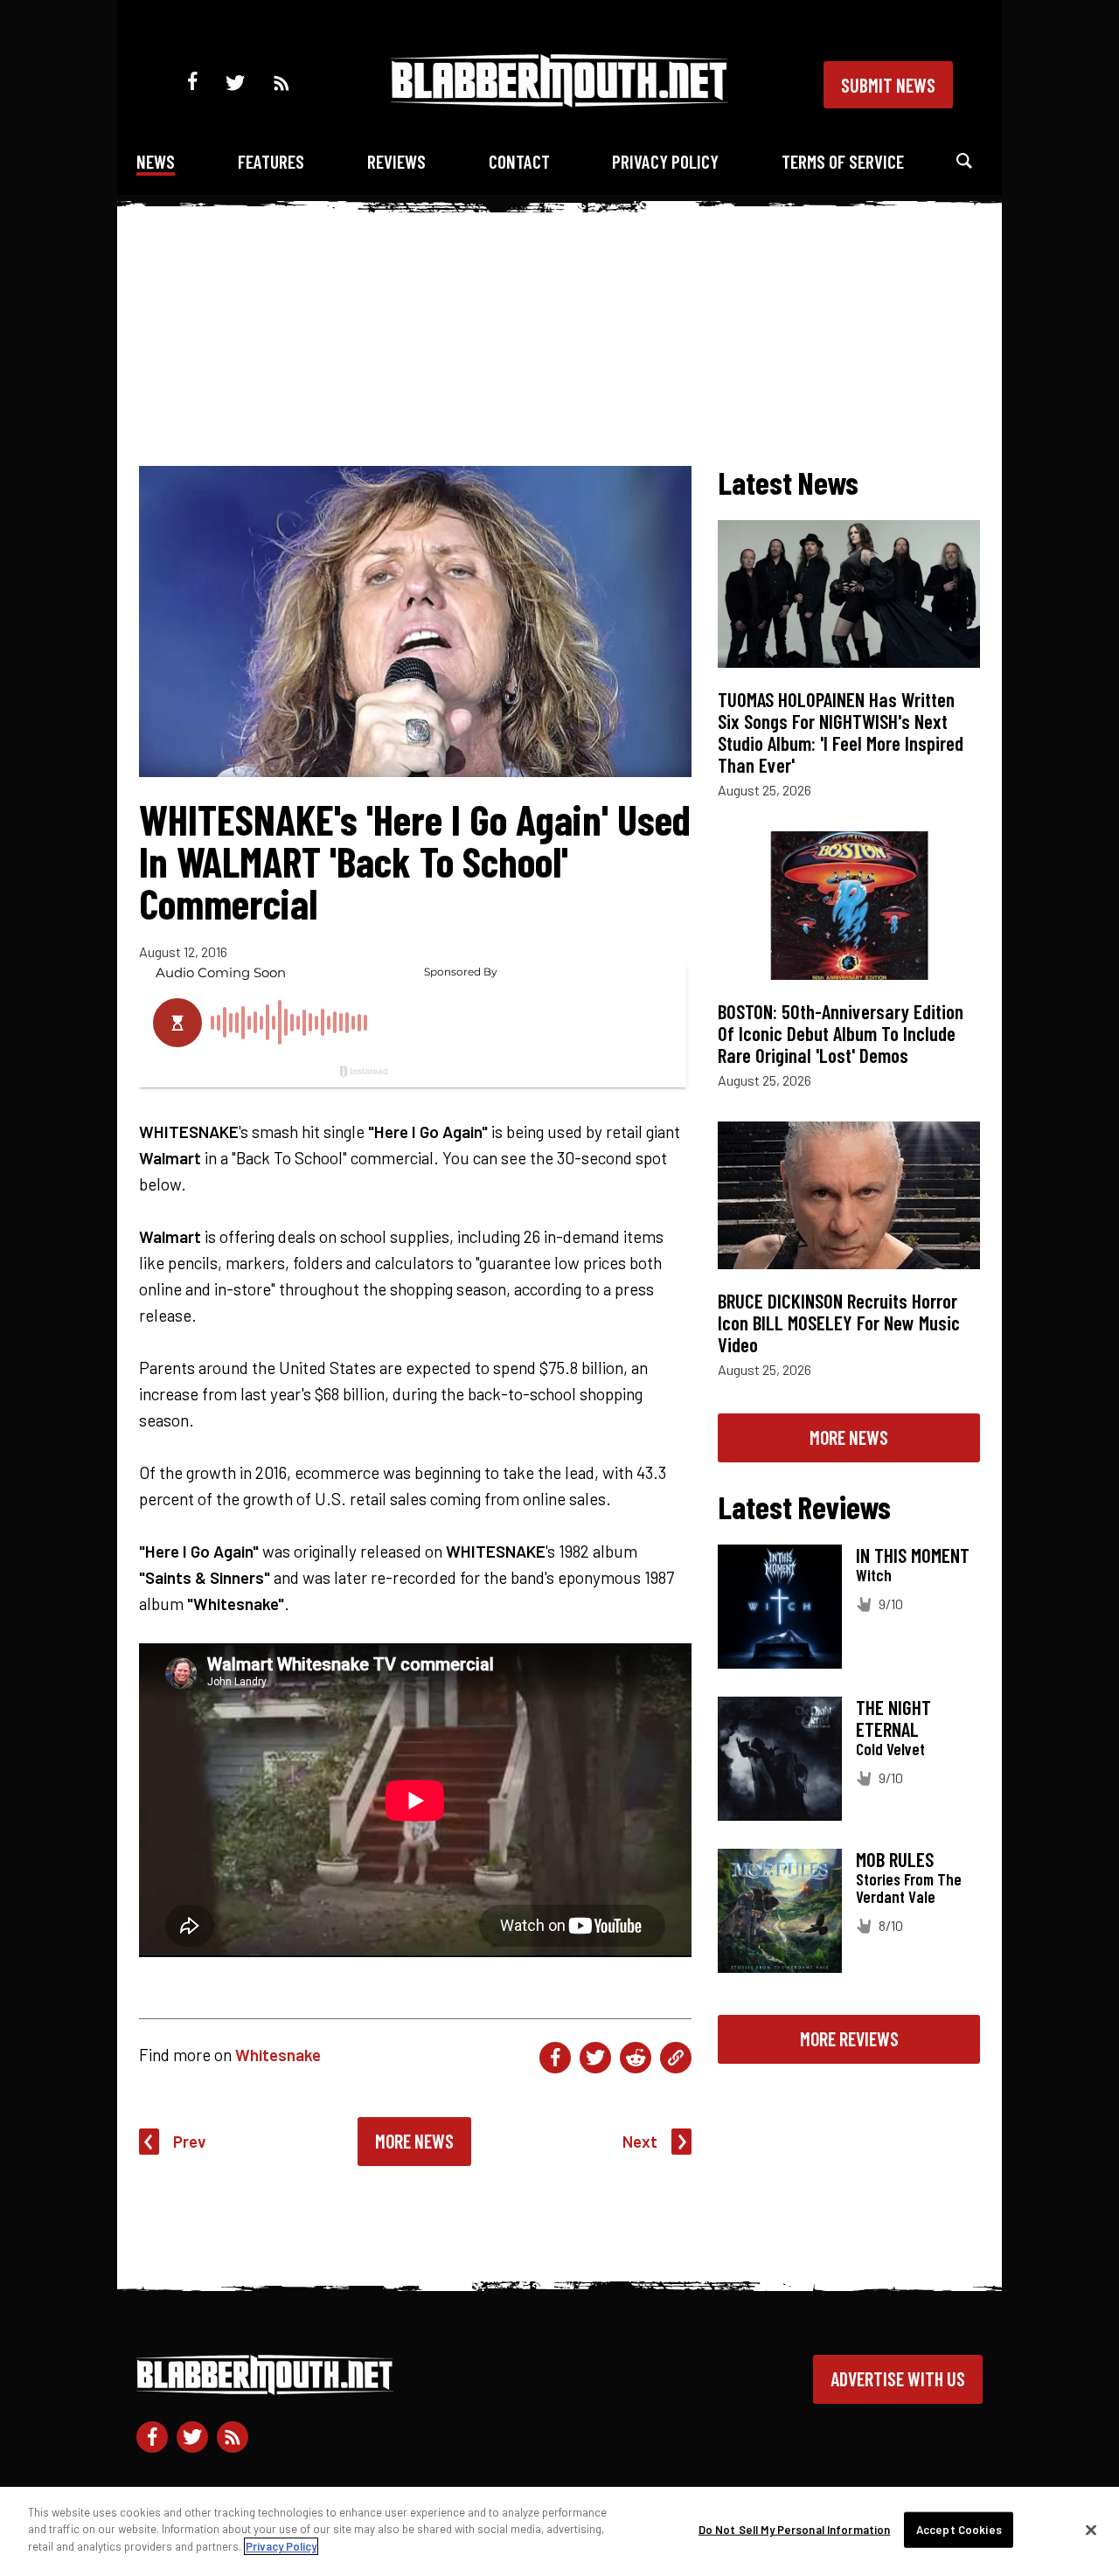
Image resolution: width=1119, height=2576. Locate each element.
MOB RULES (895, 1859)
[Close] (1091, 2531)
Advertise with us (898, 2378)
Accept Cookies (959, 2530)
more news (849, 1437)
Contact (519, 161)
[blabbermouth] (559, 101)
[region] (559, 2531)
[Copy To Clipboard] (676, 2058)
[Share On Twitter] (595, 2058)
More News (414, 2141)
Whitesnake (278, 2055)
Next (640, 2141)
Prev (190, 2141)
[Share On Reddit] (636, 2058)
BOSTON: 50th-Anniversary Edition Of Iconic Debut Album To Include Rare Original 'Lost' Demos (841, 1033)
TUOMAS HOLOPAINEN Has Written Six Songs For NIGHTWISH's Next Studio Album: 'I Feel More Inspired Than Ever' (841, 732)
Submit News (888, 85)
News (156, 161)
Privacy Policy (665, 161)
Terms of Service (843, 161)
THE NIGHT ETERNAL (893, 1718)
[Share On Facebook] (555, 2058)
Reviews (396, 161)
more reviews (849, 2038)
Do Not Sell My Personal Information (795, 2530)
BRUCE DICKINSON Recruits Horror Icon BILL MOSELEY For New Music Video (839, 1323)
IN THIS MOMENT (913, 1555)
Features (271, 161)
